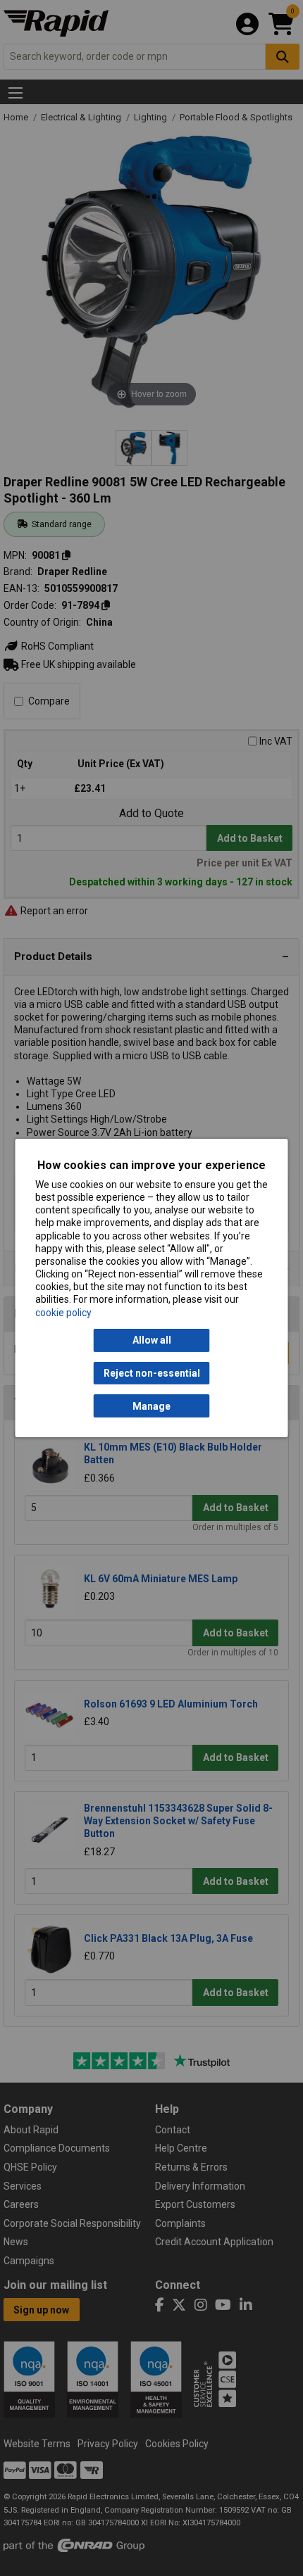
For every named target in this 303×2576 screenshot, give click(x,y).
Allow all (152, 1340)
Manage (151, 1406)
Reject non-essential (152, 1373)
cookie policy (63, 1313)
